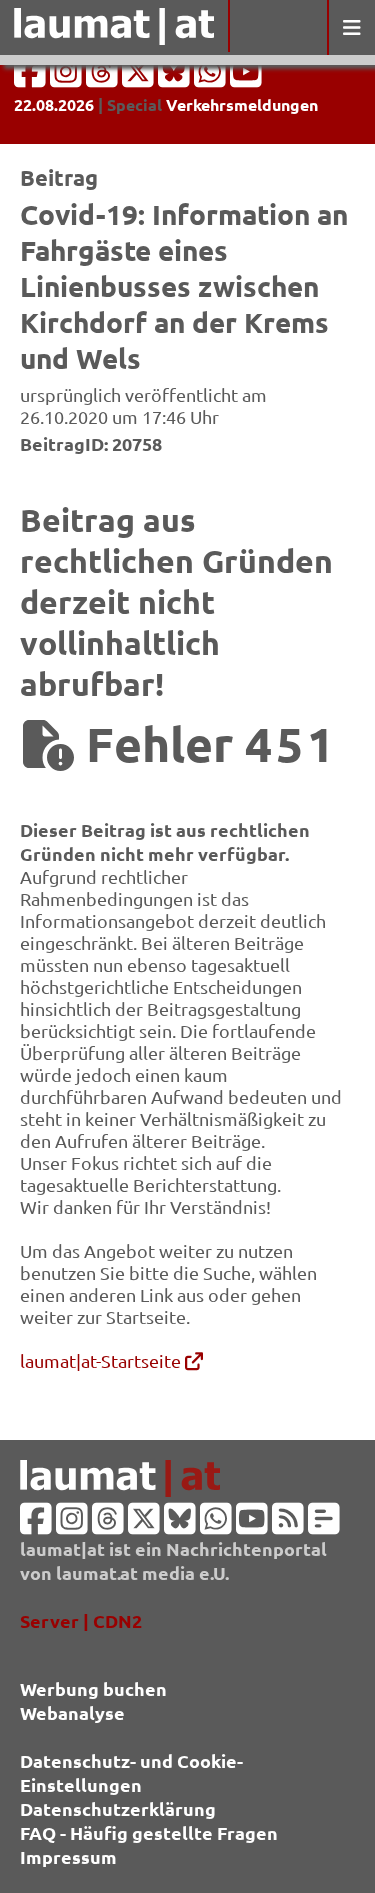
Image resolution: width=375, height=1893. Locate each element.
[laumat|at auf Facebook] (32, 77)
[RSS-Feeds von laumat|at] (288, 1524)
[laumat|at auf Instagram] (68, 77)
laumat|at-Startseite (102, 1360)
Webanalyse (72, 1712)
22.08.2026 (54, 104)
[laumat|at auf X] (140, 77)
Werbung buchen (93, 1688)
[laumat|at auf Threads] (104, 77)
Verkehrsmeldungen (242, 104)
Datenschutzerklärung (118, 1808)
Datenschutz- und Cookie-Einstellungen (131, 1772)
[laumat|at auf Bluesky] (176, 77)
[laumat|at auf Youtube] (246, 77)
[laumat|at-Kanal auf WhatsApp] (212, 77)
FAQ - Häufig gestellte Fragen (149, 1832)
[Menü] (351, 27)
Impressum (68, 1856)
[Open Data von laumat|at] (324, 1524)
